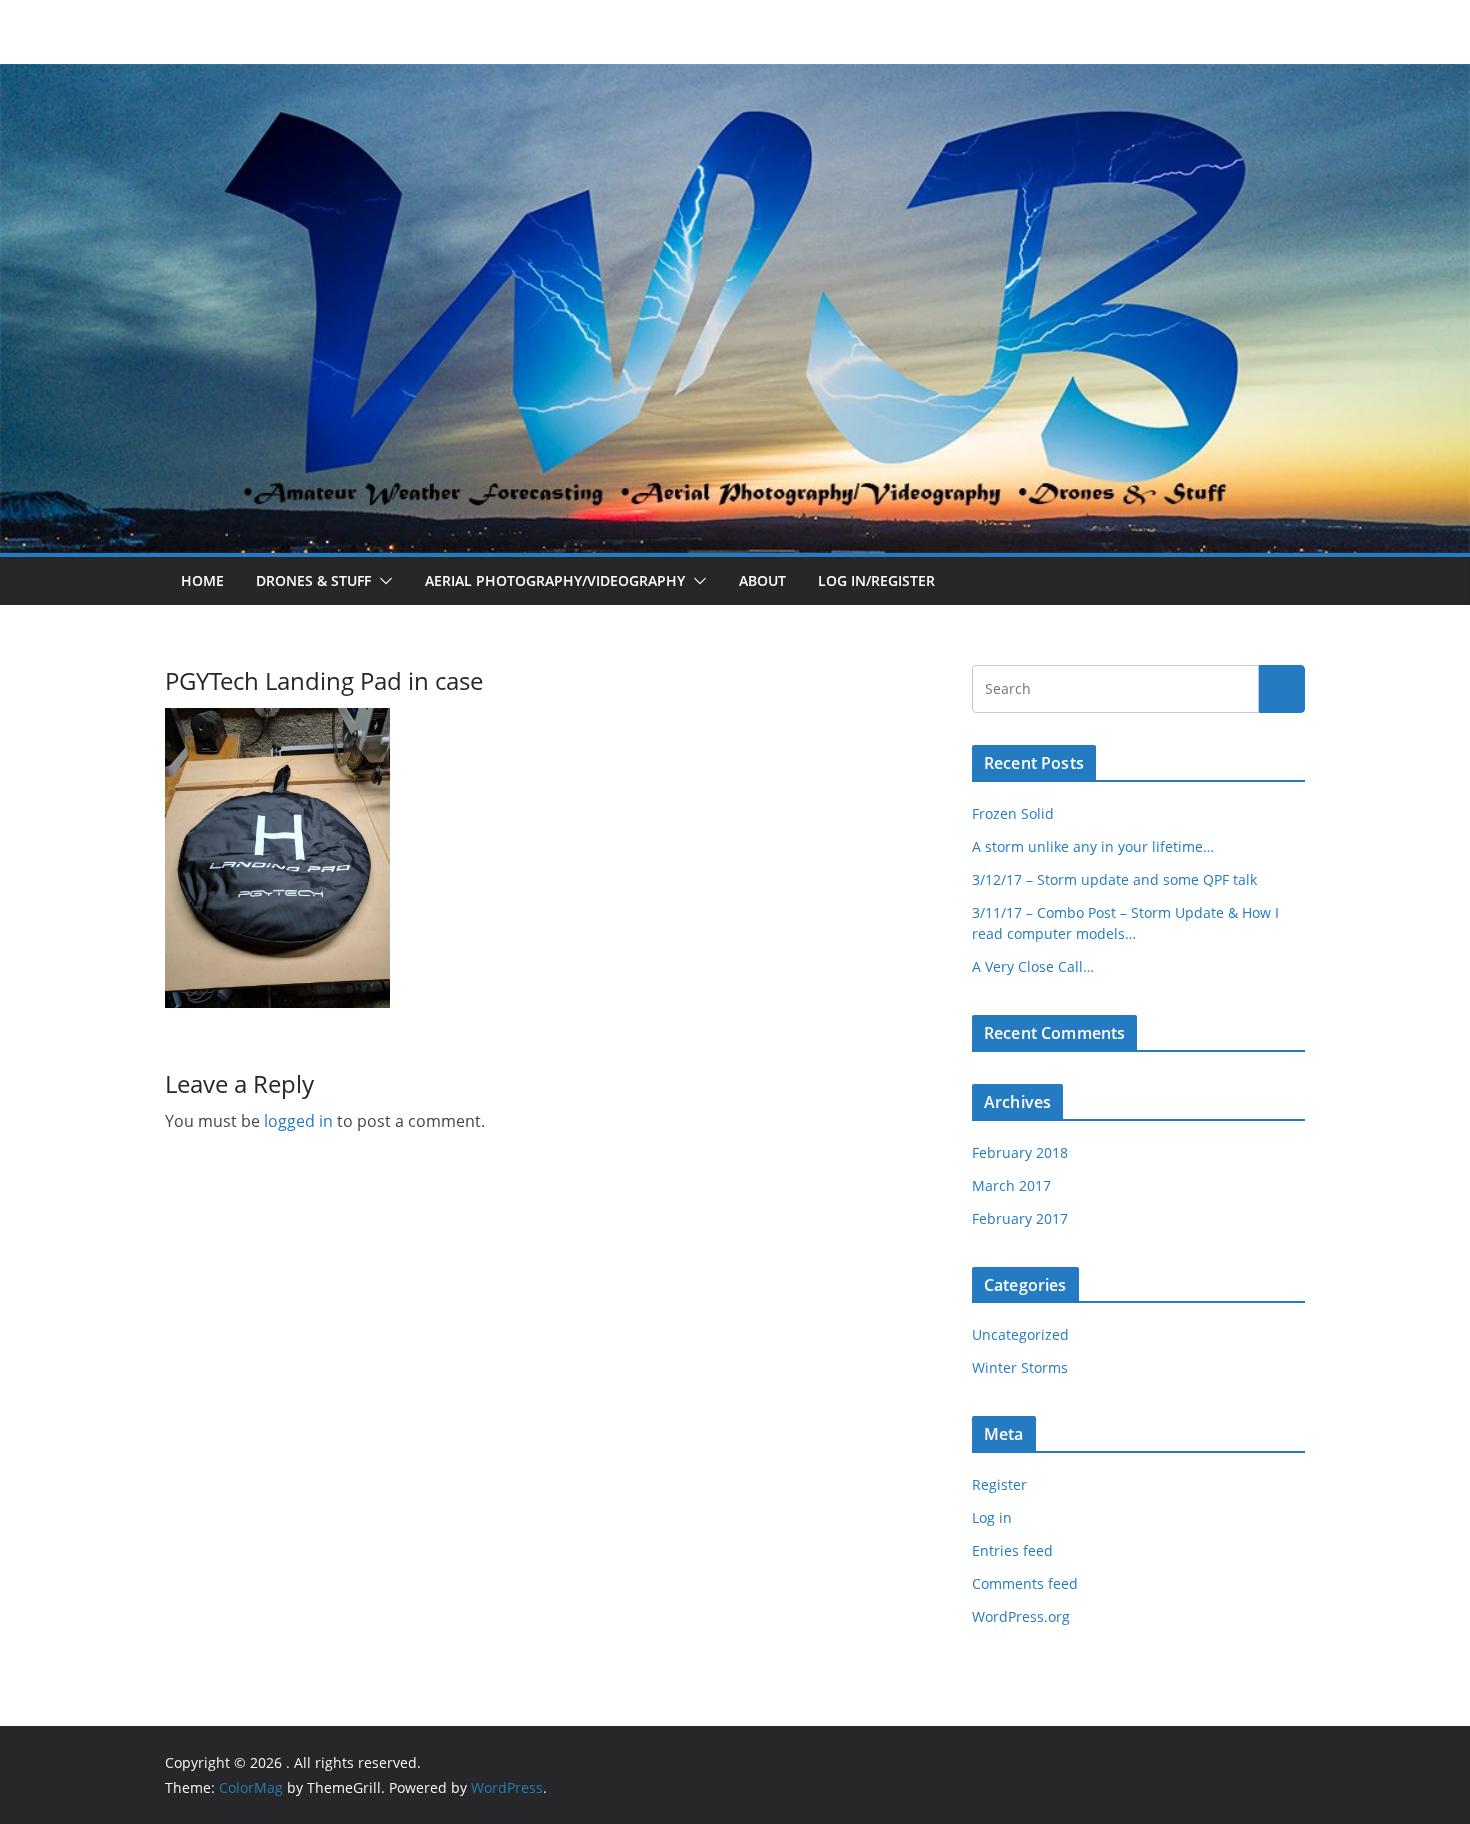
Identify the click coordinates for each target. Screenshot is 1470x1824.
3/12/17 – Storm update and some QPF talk (1114, 879)
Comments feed (1025, 1583)
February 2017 (1020, 1218)
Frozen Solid (1013, 813)
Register (999, 1484)
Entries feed (1012, 1550)
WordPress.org (1021, 1616)
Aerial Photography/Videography (555, 580)
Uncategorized (1020, 1334)
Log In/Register (876, 580)
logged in (298, 1121)
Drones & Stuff (313, 580)
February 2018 (1020, 1152)
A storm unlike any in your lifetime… (1093, 846)
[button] (382, 581)
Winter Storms (1020, 1367)
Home (202, 580)
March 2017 (1011, 1185)
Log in (992, 1517)
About (762, 580)
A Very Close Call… (1033, 966)
